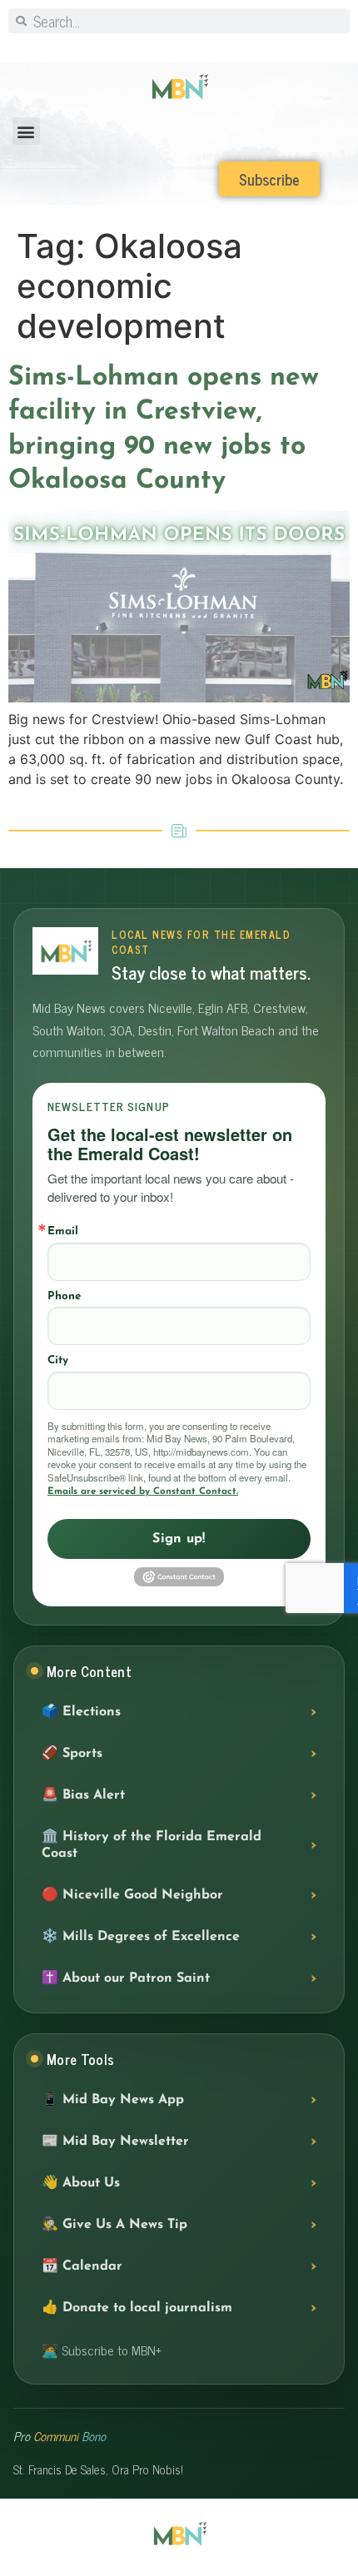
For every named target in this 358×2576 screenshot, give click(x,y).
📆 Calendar (82, 2266)
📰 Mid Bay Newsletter (115, 2142)
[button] (26, 131)
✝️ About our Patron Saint (126, 1978)
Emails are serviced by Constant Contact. (143, 1491)
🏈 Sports (72, 1754)
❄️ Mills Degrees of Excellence (141, 1937)
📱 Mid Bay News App (113, 2100)
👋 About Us (81, 2183)
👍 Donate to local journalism (137, 2308)
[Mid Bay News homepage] (65, 951)
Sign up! (179, 1539)
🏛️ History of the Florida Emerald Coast (152, 1845)
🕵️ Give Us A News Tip (114, 2225)
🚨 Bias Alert (83, 1795)
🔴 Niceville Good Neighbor (132, 1895)
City (58, 1360)
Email (63, 1231)
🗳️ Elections (81, 1712)
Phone (64, 1296)
